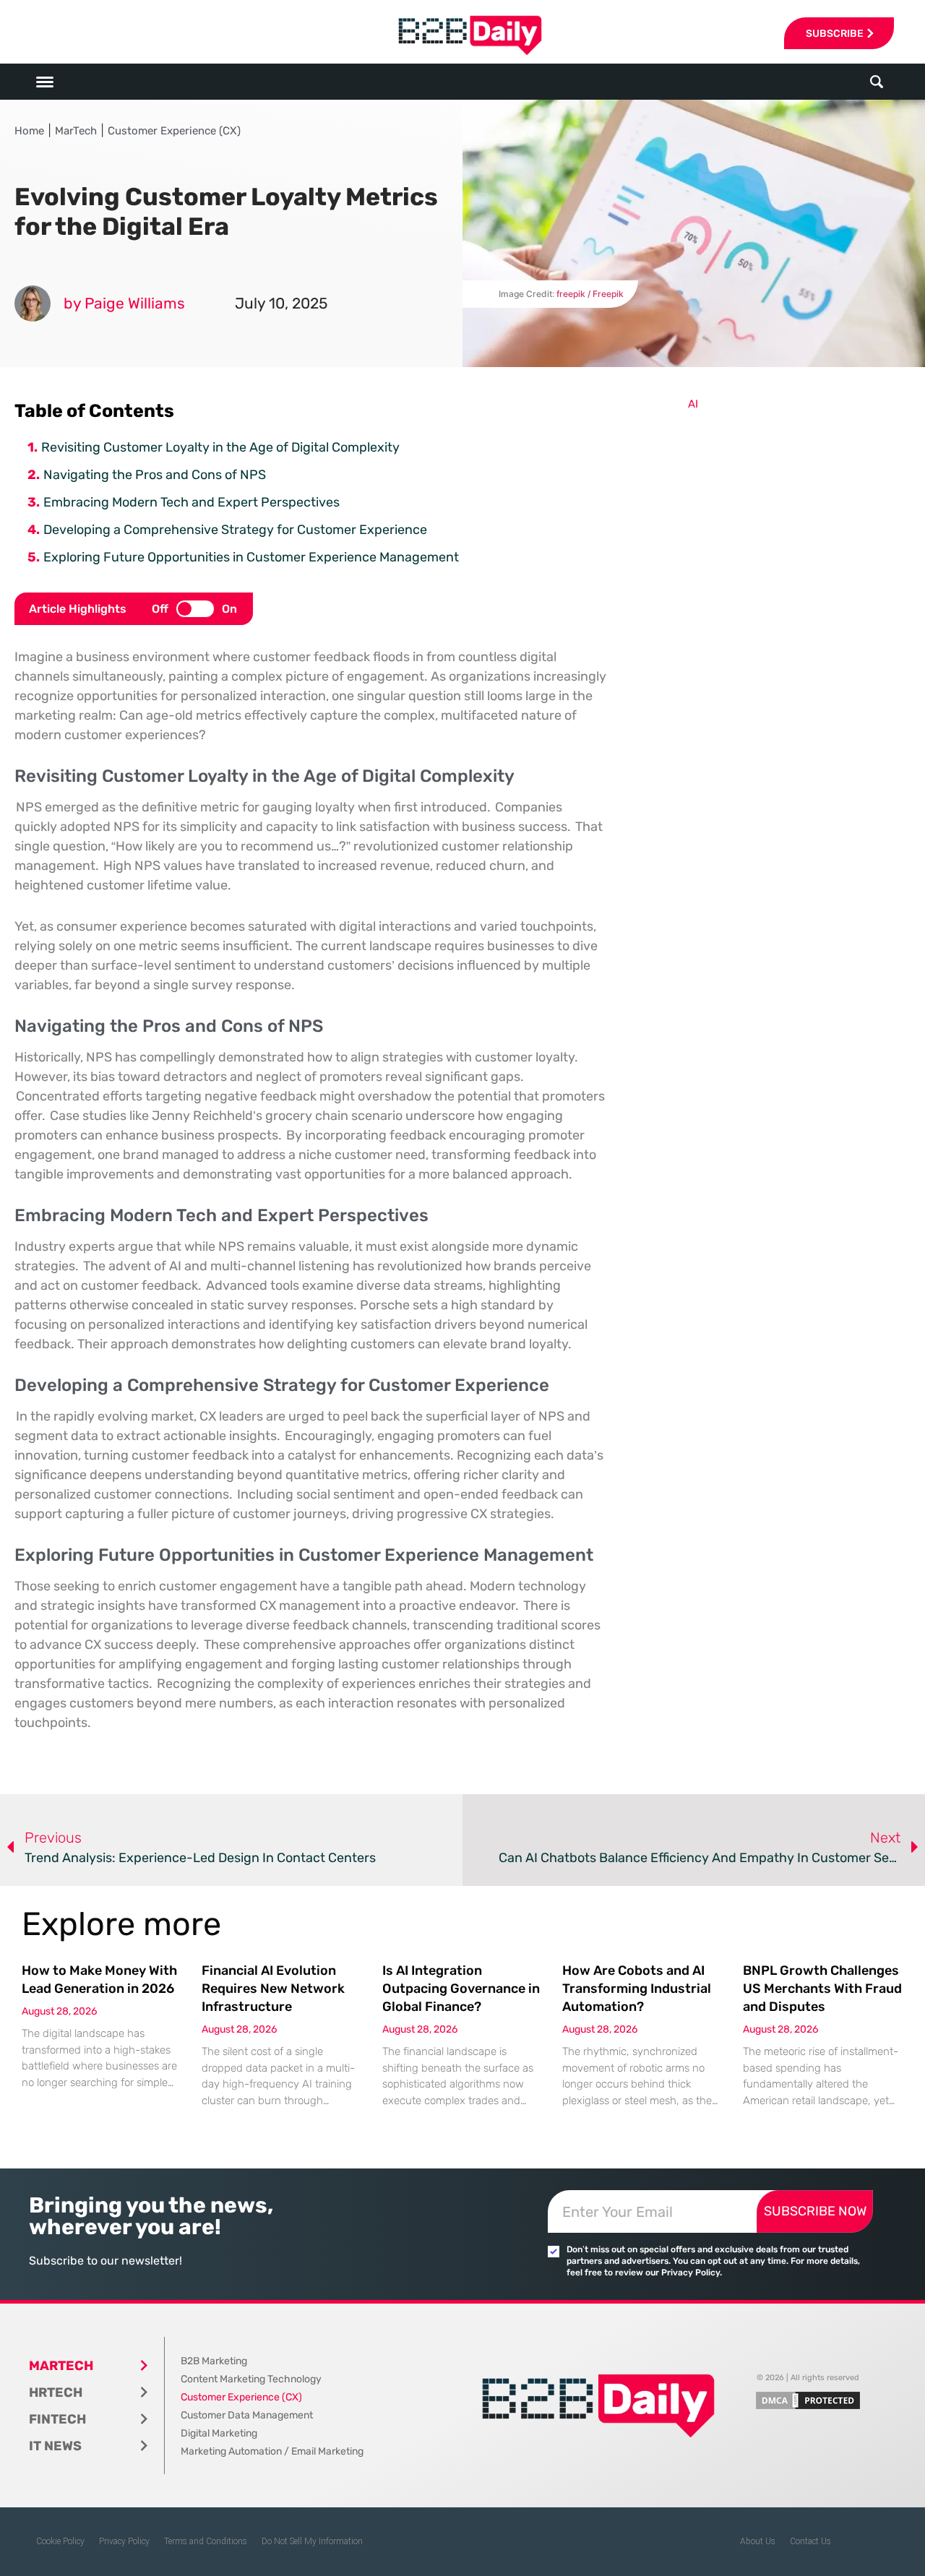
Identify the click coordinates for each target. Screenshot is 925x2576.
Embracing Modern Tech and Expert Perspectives (192, 502)
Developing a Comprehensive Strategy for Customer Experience (235, 530)
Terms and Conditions (206, 2541)
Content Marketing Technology (251, 2379)
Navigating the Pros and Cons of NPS (155, 475)
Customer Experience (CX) (174, 131)
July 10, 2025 (281, 303)
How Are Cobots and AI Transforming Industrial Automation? (637, 1989)
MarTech (76, 131)
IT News (55, 2446)
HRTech (56, 2392)
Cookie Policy (60, 2541)
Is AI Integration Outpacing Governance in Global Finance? (461, 1989)
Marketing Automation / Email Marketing (272, 2451)
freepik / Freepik (590, 294)
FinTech (57, 2419)
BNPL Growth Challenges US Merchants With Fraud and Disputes (822, 1989)
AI (693, 404)
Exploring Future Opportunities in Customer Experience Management (251, 557)
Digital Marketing (219, 2433)
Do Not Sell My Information (312, 2541)
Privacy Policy (124, 2541)
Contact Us (810, 2541)
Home (29, 131)
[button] (877, 82)
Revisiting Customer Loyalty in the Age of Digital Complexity (220, 447)
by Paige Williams (124, 303)
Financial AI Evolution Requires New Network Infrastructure (273, 1989)
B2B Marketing (214, 2361)
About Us (758, 2541)
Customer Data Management (247, 2415)
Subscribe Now (815, 2211)
